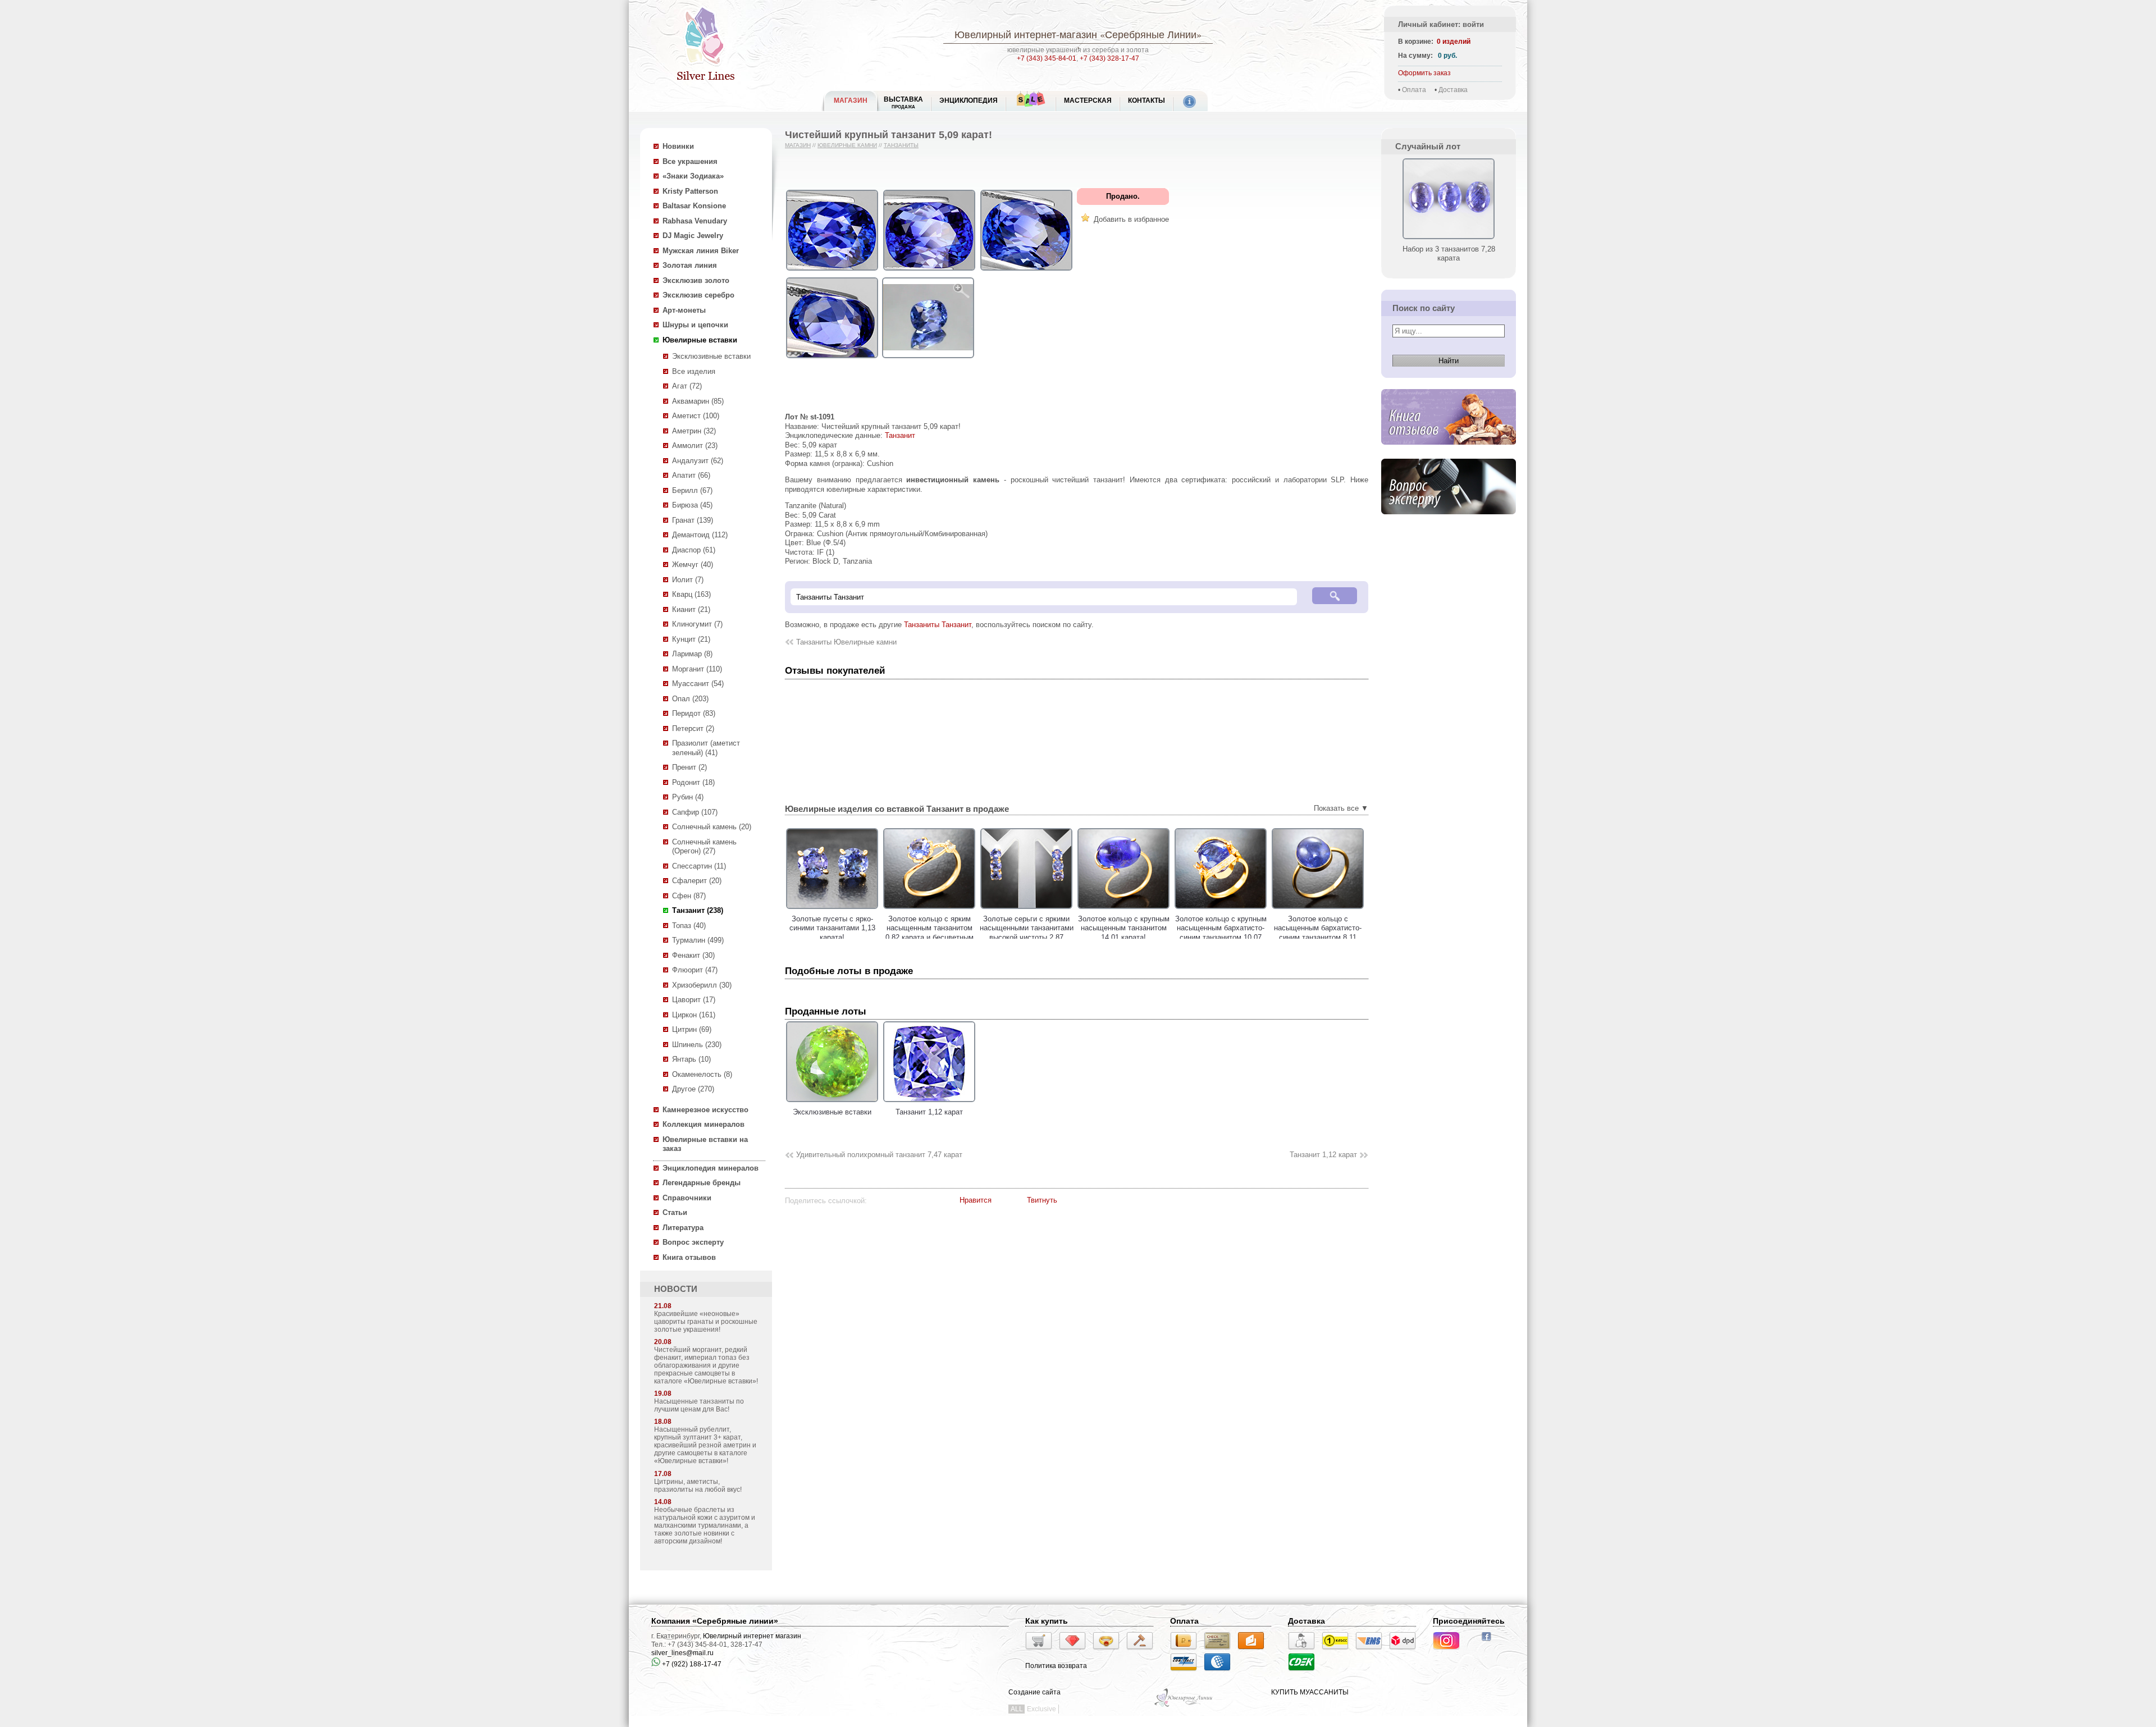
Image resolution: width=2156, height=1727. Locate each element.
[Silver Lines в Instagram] (1450, 1651)
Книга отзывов (689, 1257)
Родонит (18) (693, 782)
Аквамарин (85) (698, 401)
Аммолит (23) (695, 446)
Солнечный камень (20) (712, 827)
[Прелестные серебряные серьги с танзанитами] (1318, 909)
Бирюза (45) (692, 505)
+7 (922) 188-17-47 (691, 1664)
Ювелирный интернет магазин (752, 1636)
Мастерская (1088, 100)
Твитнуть (1042, 1200)
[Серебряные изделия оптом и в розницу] (1184, 1706)
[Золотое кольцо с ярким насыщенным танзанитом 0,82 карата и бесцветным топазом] (832, 909)
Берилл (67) (692, 490)
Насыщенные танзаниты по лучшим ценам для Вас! (699, 1405)
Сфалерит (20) (697, 881)
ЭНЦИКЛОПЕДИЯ (969, 100)
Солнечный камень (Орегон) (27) (704, 847)
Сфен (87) (689, 896)
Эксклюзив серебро (698, 295)
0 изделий (1454, 42)
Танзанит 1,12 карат (1323, 1155)
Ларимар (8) (692, 654)
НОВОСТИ (676, 1289)
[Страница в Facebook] (1490, 1642)
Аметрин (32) (694, 431)
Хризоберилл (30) (702, 985)
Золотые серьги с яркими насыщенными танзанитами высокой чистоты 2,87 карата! (929, 933)
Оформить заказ (1424, 73)
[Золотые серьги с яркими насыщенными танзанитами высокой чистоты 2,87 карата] (929, 909)
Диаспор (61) (694, 550)
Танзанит (900, 435)
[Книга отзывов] (1449, 444)
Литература (683, 1228)
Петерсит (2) (693, 728)
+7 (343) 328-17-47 (1109, 58)
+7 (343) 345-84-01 (1047, 58)
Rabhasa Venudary (695, 221)
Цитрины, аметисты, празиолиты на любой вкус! (698, 1486)
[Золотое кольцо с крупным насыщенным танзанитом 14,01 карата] (1026, 909)
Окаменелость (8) (702, 1074)
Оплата (1414, 90)
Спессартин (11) (699, 866)
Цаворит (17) (694, 1000)
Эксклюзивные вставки (711, 356)
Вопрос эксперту (693, 1242)
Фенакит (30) (693, 955)
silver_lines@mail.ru (682, 1653)
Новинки (678, 146)
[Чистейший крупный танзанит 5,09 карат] (832, 271)
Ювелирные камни (847, 145)
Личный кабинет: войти (1441, 24)
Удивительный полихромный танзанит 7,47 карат (879, 1155)
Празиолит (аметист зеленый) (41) (706, 748)
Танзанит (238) (698, 910)
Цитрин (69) (692, 1029)
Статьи (675, 1212)
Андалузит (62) (698, 461)
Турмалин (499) (698, 940)
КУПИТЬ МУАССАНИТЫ (1310, 1692)
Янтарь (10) (691, 1059)
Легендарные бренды (702, 1183)
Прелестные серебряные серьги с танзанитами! (1318, 924)
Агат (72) (687, 386)
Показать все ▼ (1341, 808)
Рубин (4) (688, 797)
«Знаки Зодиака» (693, 176)
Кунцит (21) (691, 639)
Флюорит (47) (695, 970)
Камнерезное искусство (705, 1110)
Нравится (976, 1200)
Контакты (1146, 100)
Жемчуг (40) (693, 565)
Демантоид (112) (700, 535)
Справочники (687, 1198)
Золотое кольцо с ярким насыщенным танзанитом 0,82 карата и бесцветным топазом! (832, 933)
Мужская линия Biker (701, 251)
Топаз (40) (689, 926)
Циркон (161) (694, 1015)
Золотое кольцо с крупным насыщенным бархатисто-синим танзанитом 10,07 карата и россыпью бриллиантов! (1124, 937)
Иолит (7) (688, 580)
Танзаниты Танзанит (938, 625)
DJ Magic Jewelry (693, 236)
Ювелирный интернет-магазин (1026, 34)
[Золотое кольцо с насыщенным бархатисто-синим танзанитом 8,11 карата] (1221, 909)
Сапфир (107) (695, 812)
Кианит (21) (691, 609)
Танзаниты (901, 145)
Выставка (903, 102)
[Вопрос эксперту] (1449, 513)
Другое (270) (693, 1089)
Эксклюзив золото (696, 280)
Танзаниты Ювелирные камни (846, 642)
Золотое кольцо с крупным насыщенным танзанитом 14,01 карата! (1027, 928)
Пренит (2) (689, 767)
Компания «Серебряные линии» (715, 1621)
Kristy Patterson (690, 191)
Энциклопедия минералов (711, 1168)
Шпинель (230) (697, 1045)
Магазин (798, 145)
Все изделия (694, 371)
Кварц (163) (691, 594)
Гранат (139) (693, 520)
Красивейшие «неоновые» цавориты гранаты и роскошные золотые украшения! (706, 1322)
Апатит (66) (691, 475)
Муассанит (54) (698, 684)
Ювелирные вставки (700, 340)
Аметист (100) (696, 416)
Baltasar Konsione (694, 206)
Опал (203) (690, 699)
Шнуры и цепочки (695, 325)
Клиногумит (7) (697, 624)
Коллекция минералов (704, 1124)
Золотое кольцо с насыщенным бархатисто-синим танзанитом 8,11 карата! (1221, 933)
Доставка (1453, 90)
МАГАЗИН (851, 100)
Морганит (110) (697, 669)
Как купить (1047, 1621)
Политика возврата (1056, 1666)
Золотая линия (690, 265)
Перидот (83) (694, 713)
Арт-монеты (684, 310)
